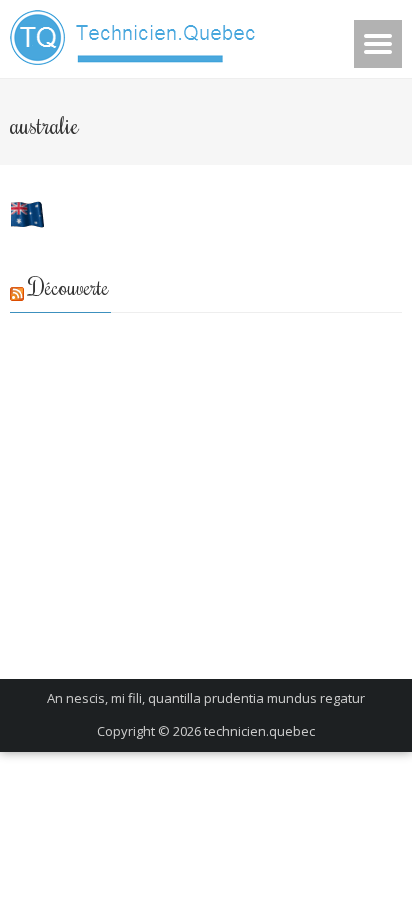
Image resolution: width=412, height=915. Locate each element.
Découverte (69, 286)
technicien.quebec (259, 731)
